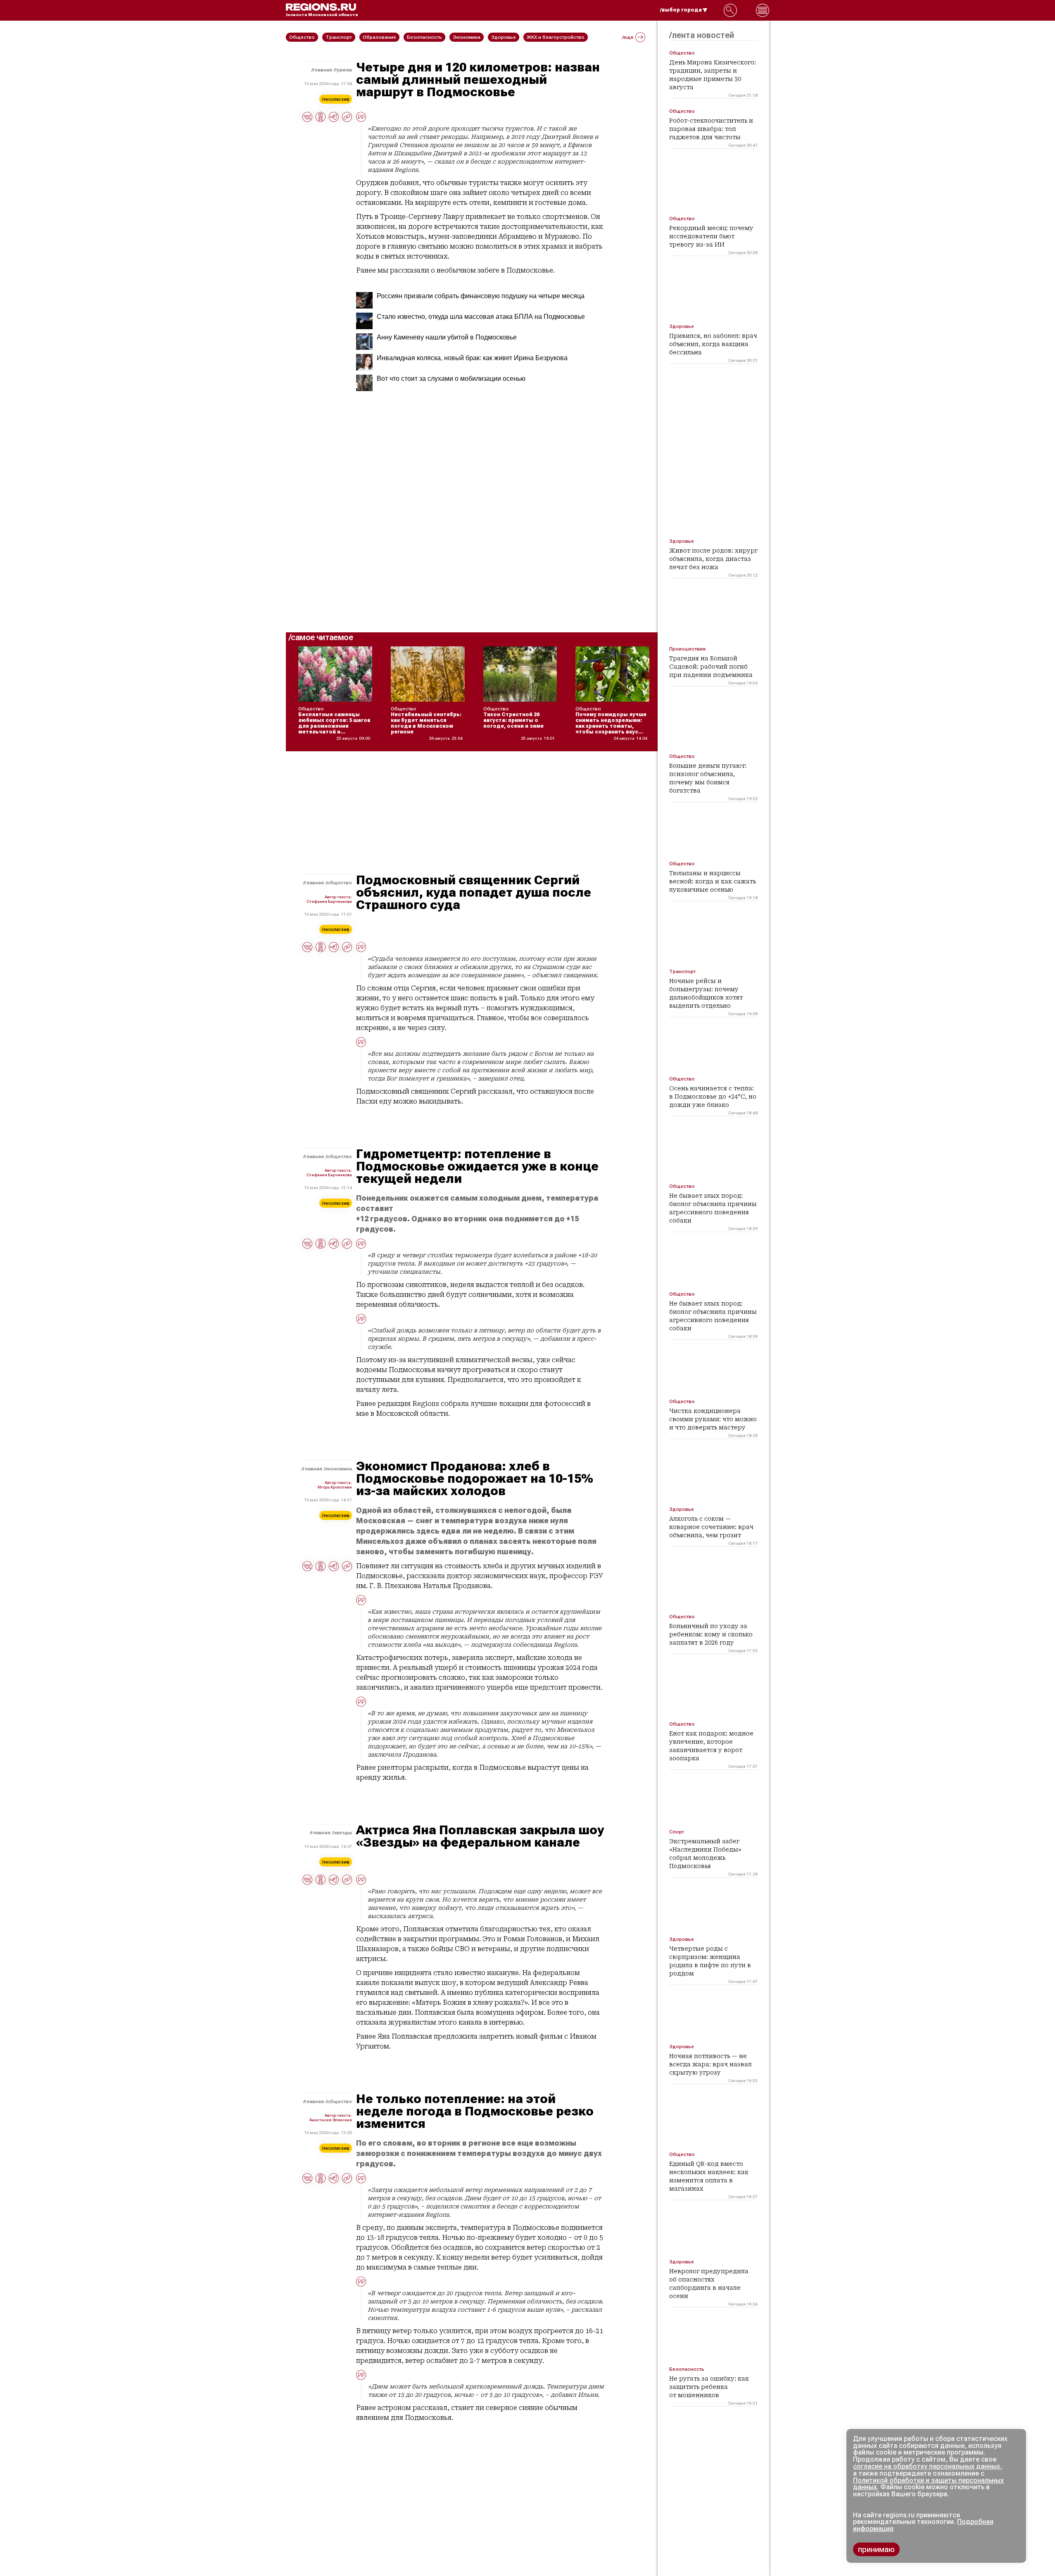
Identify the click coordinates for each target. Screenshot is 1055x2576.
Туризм (343, 70)
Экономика (339, 1469)
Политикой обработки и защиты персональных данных (928, 2484)
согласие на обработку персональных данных (927, 2466)
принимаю (876, 2549)
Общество (339, 883)
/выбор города (681, 10)
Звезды (343, 1833)
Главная (322, 70)
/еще (628, 37)
